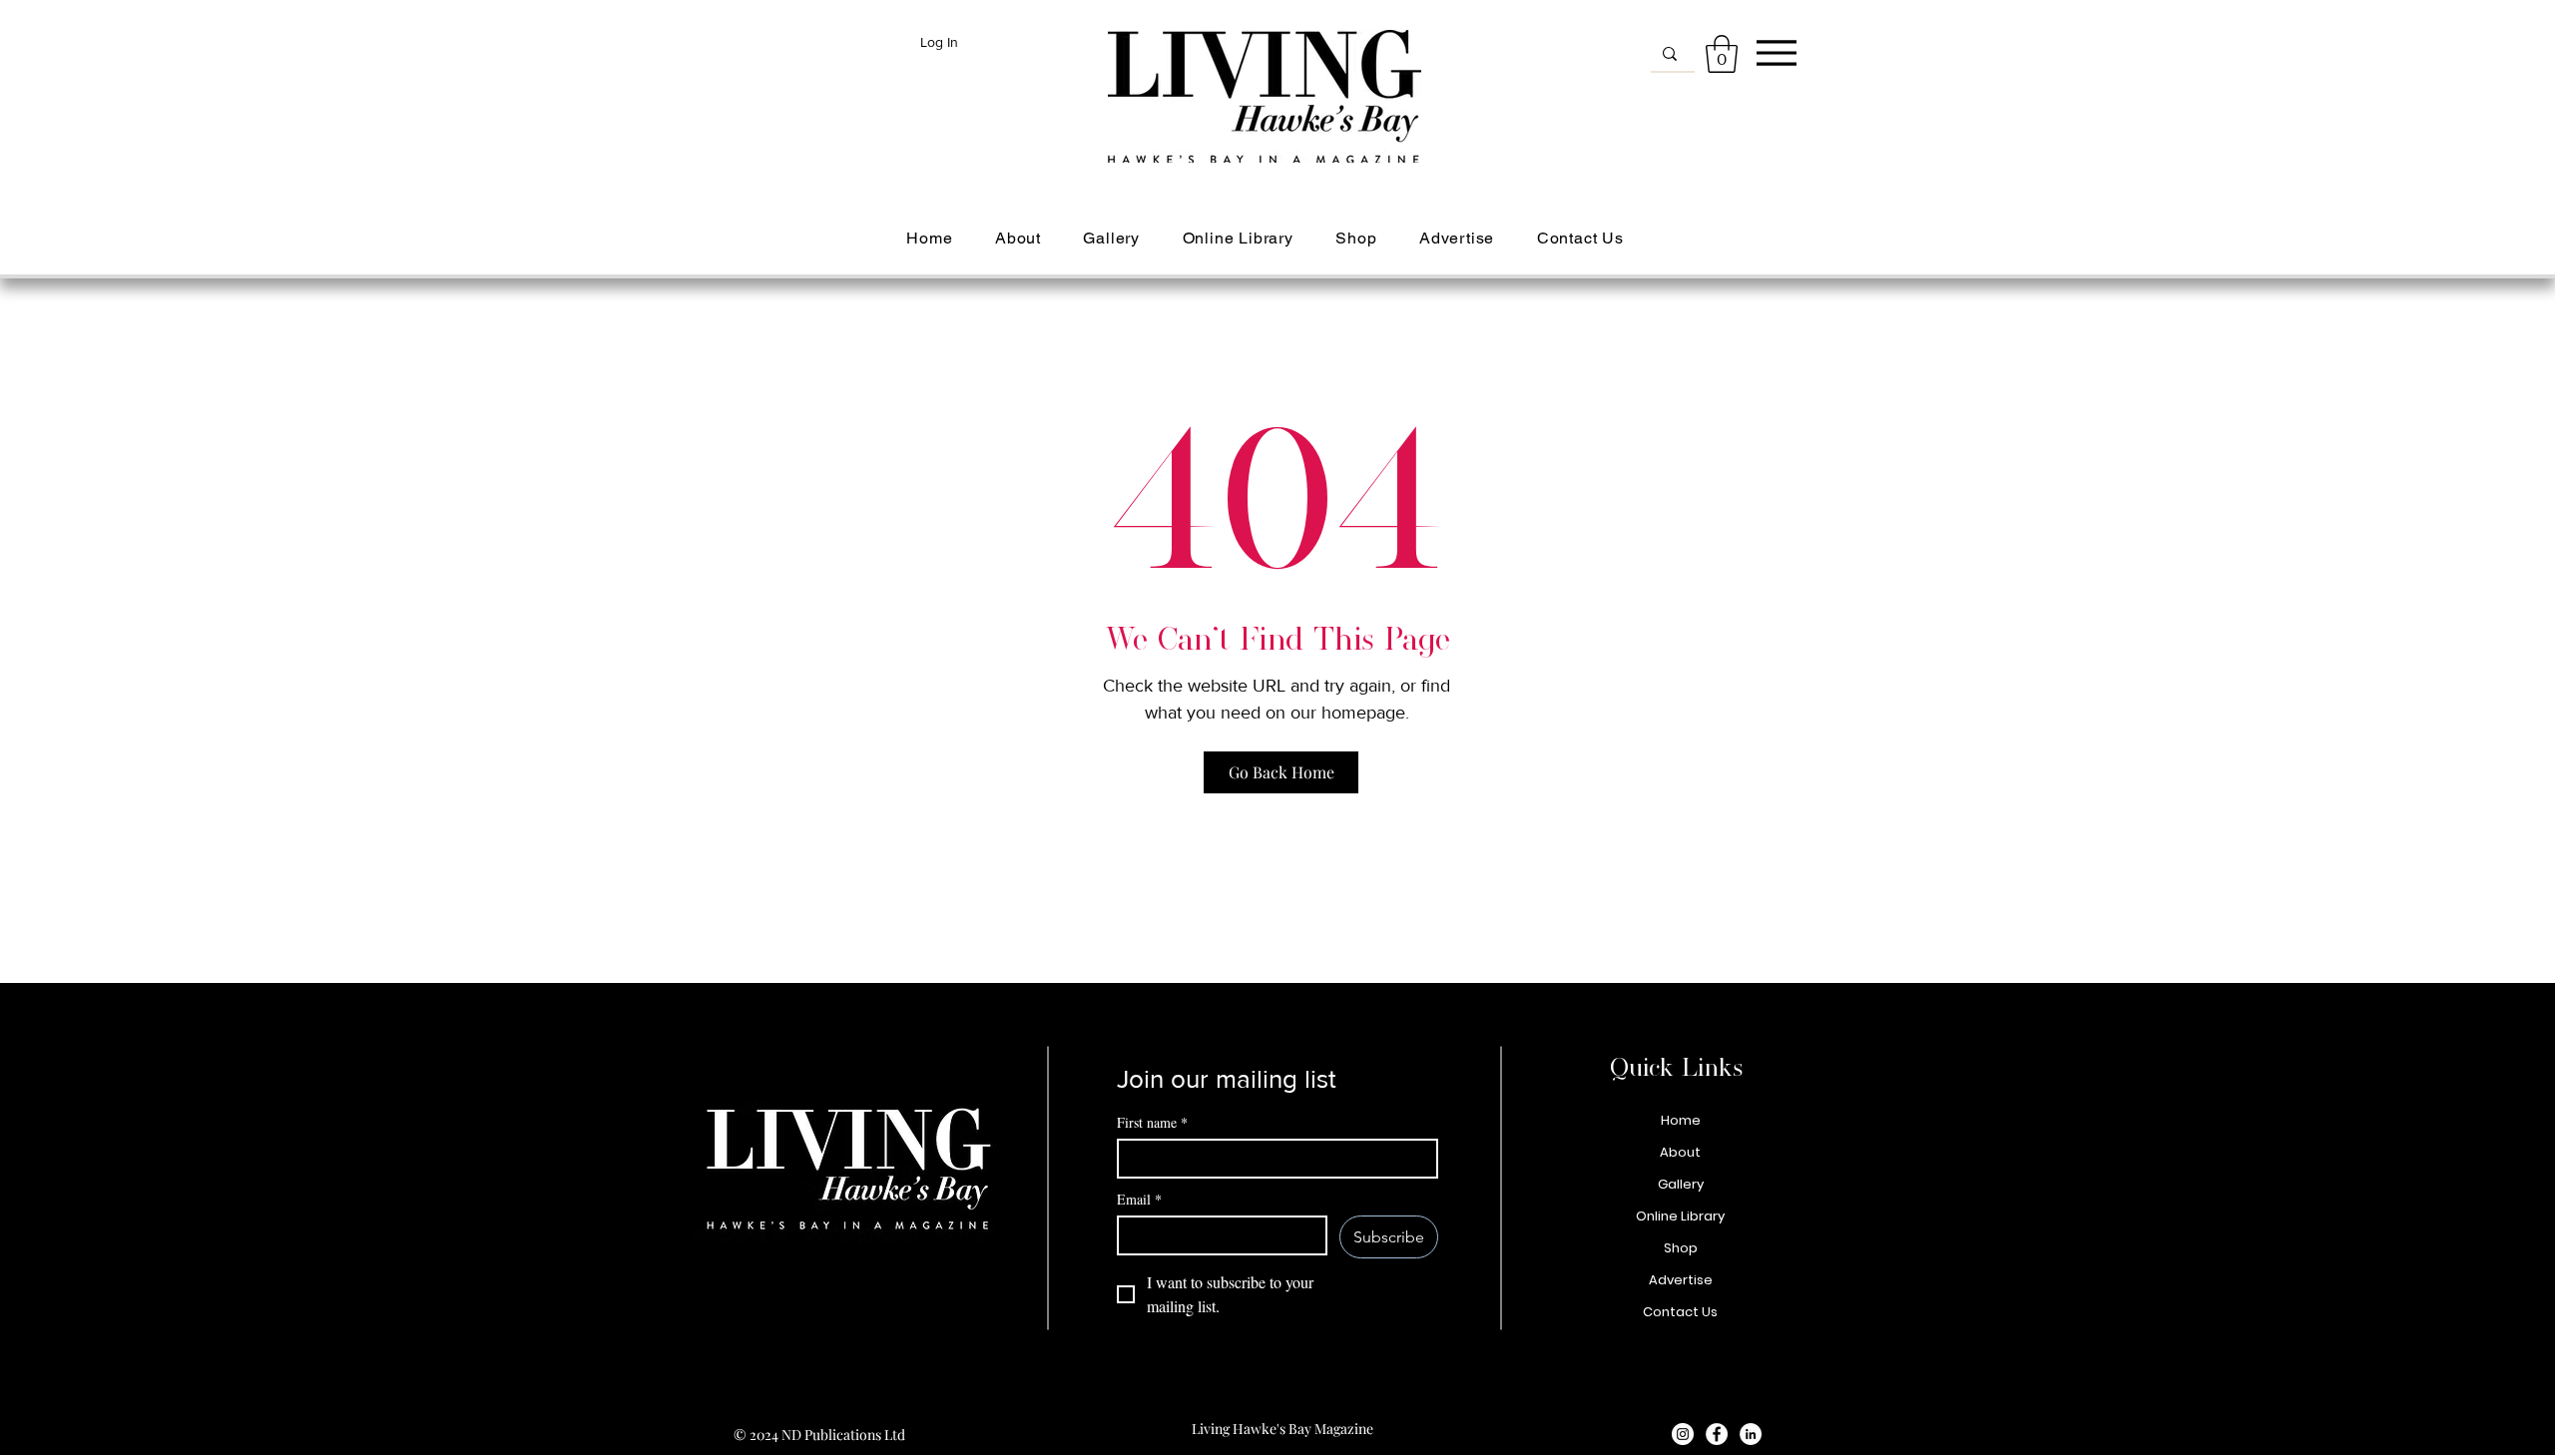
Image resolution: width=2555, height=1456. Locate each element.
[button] (1722, 54)
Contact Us (1680, 1312)
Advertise (1681, 1280)
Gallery (1681, 1184)
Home (1681, 1120)
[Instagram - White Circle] (1683, 1434)
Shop (1681, 1248)
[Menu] (1777, 52)
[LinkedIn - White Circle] (1751, 1434)
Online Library (1680, 1216)
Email (1139, 1199)
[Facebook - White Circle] (1717, 1434)
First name (1152, 1122)
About (1680, 1152)
